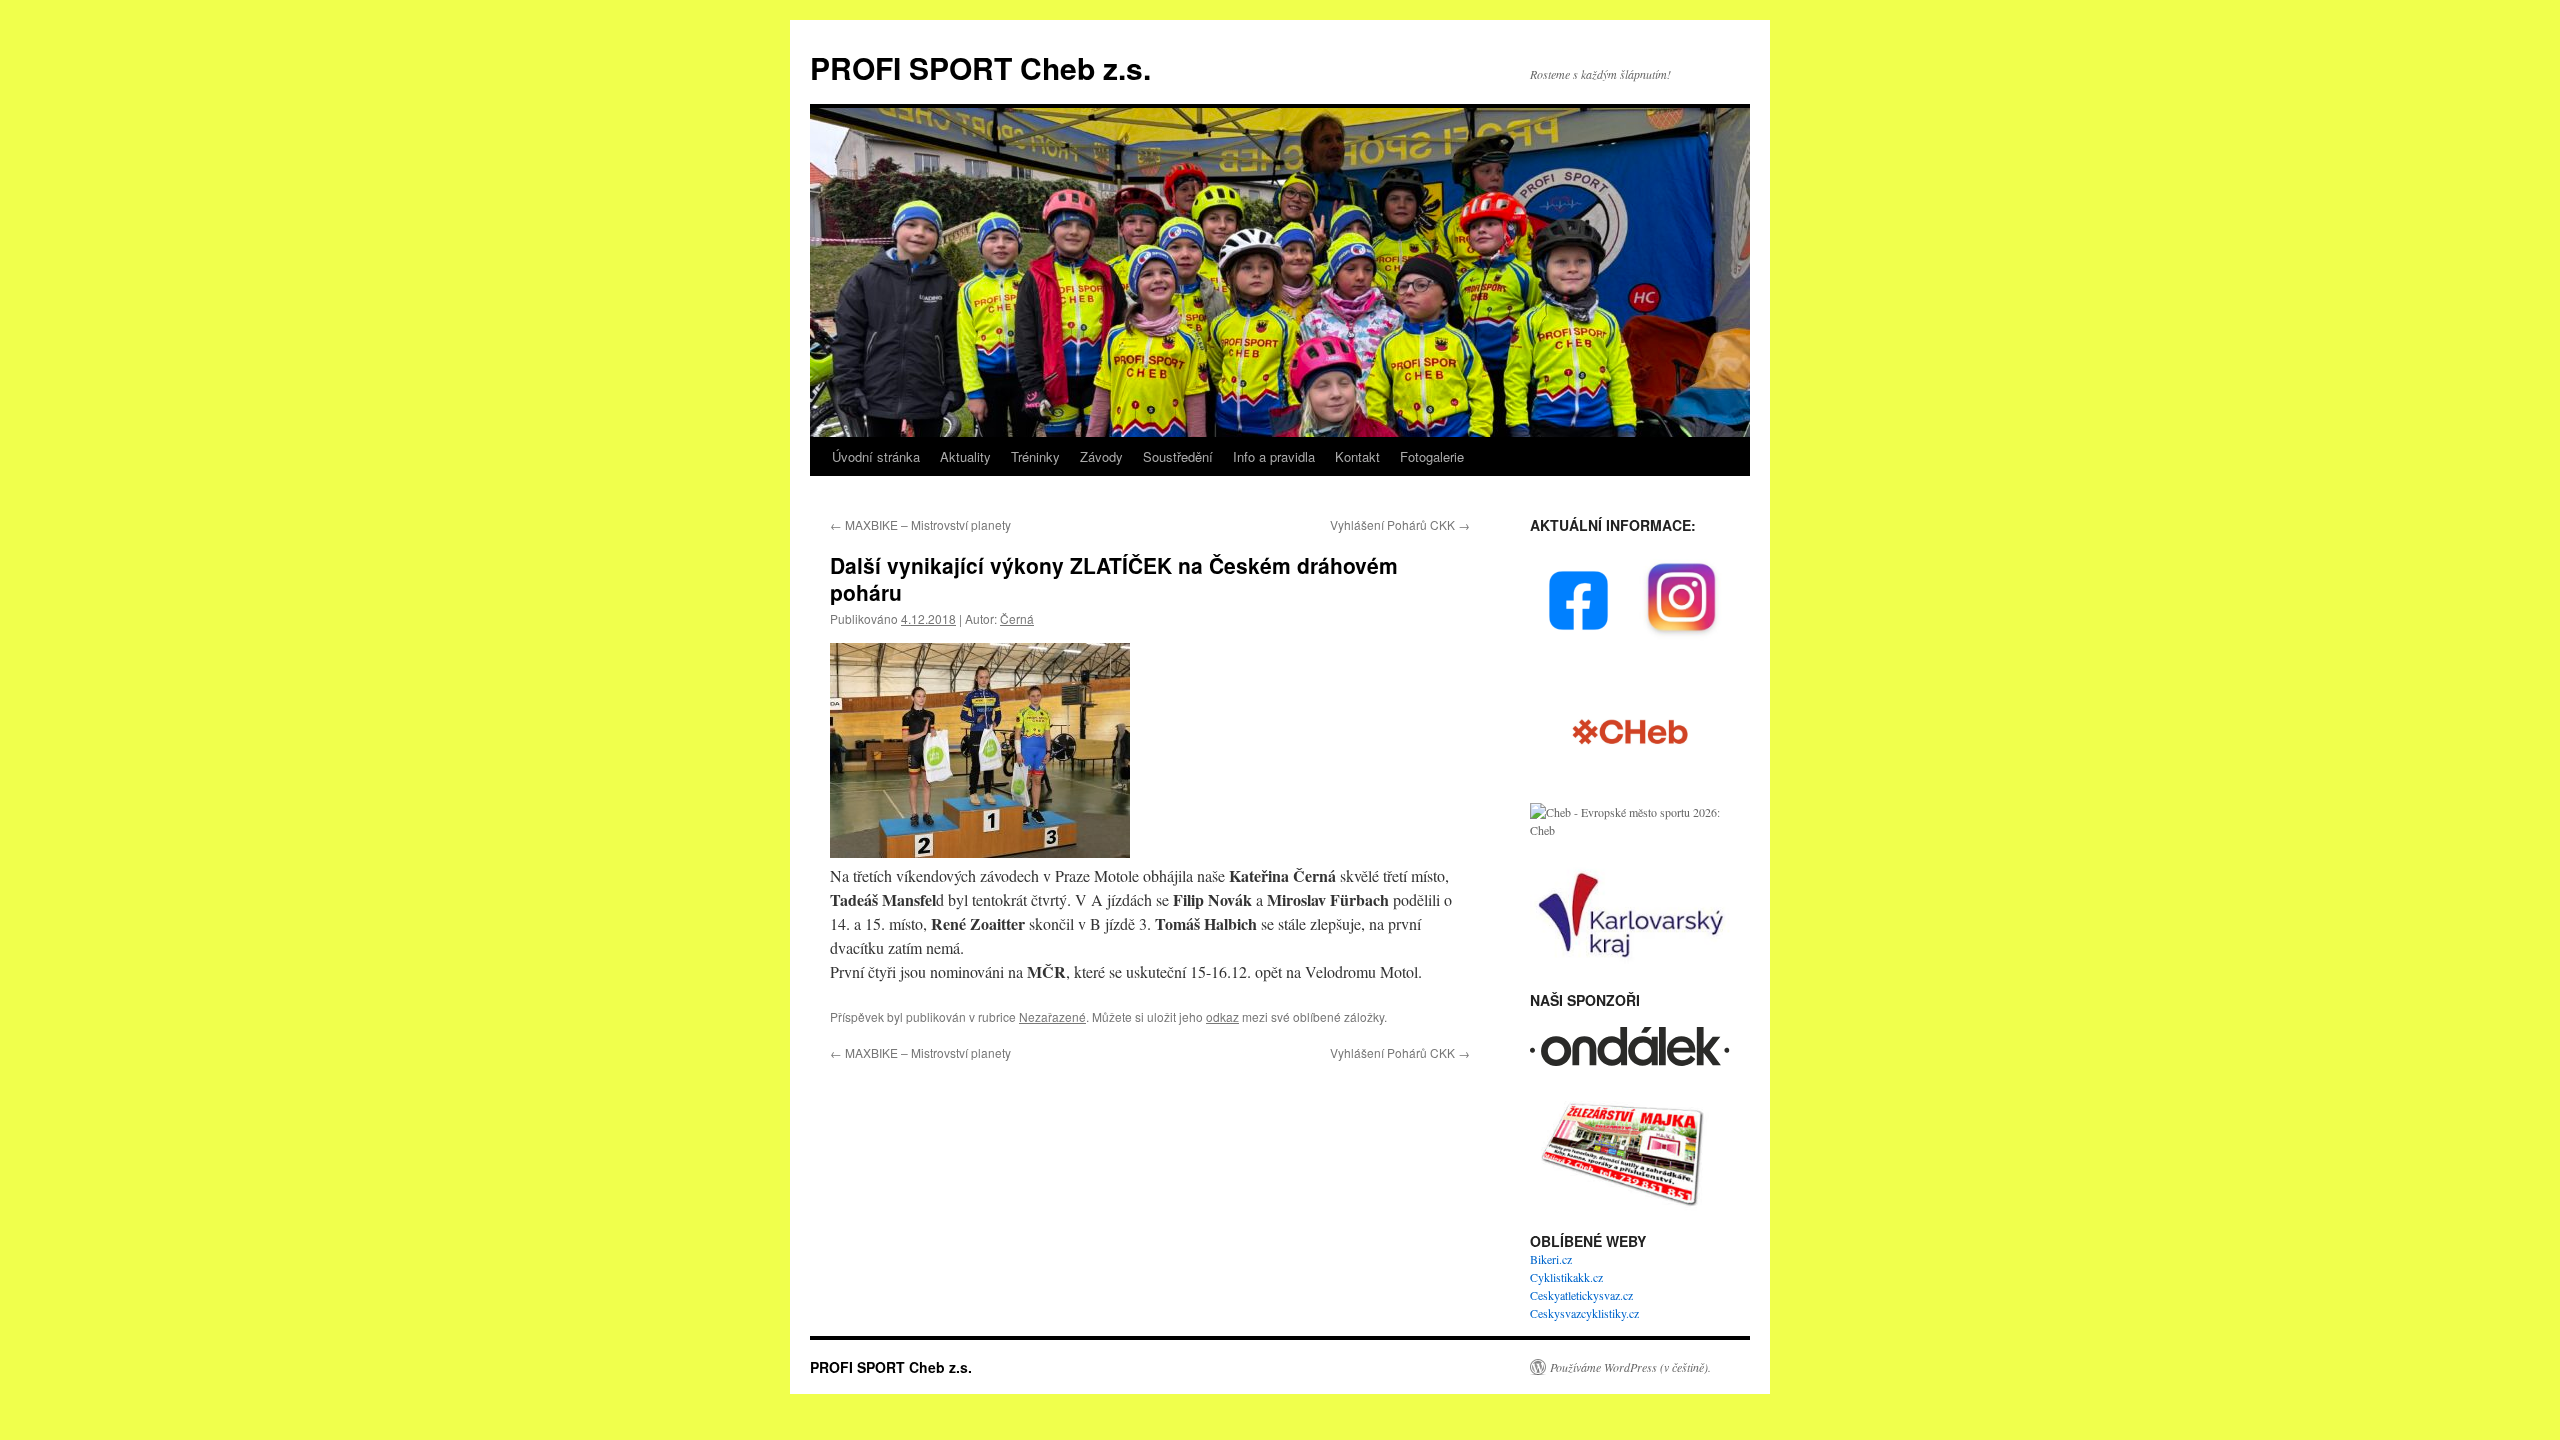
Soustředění (1178, 456)
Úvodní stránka (876, 456)
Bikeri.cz (1551, 1259)
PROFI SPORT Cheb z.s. (980, 67)
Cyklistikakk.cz (1566, 1277)
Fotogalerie (1432, 456)
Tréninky (1035, 456)
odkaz (1222, 1016)
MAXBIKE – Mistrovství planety (920, 524)
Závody (1101, 456)
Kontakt (1357, 456)
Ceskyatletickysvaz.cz (1581, 1295)
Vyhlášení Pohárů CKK (1400, 524)
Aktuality (965, 456)
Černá (1017, 618)
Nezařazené (1052, 1016)
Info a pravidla (1274, 456)
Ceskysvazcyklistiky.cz (1584, 1313)
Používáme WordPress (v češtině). (1630, 1367)
